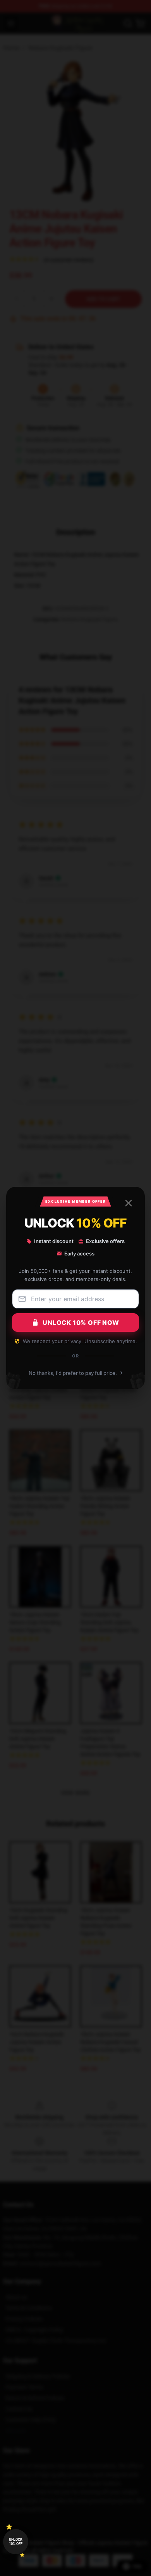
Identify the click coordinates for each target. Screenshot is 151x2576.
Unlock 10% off (16, 2542)
